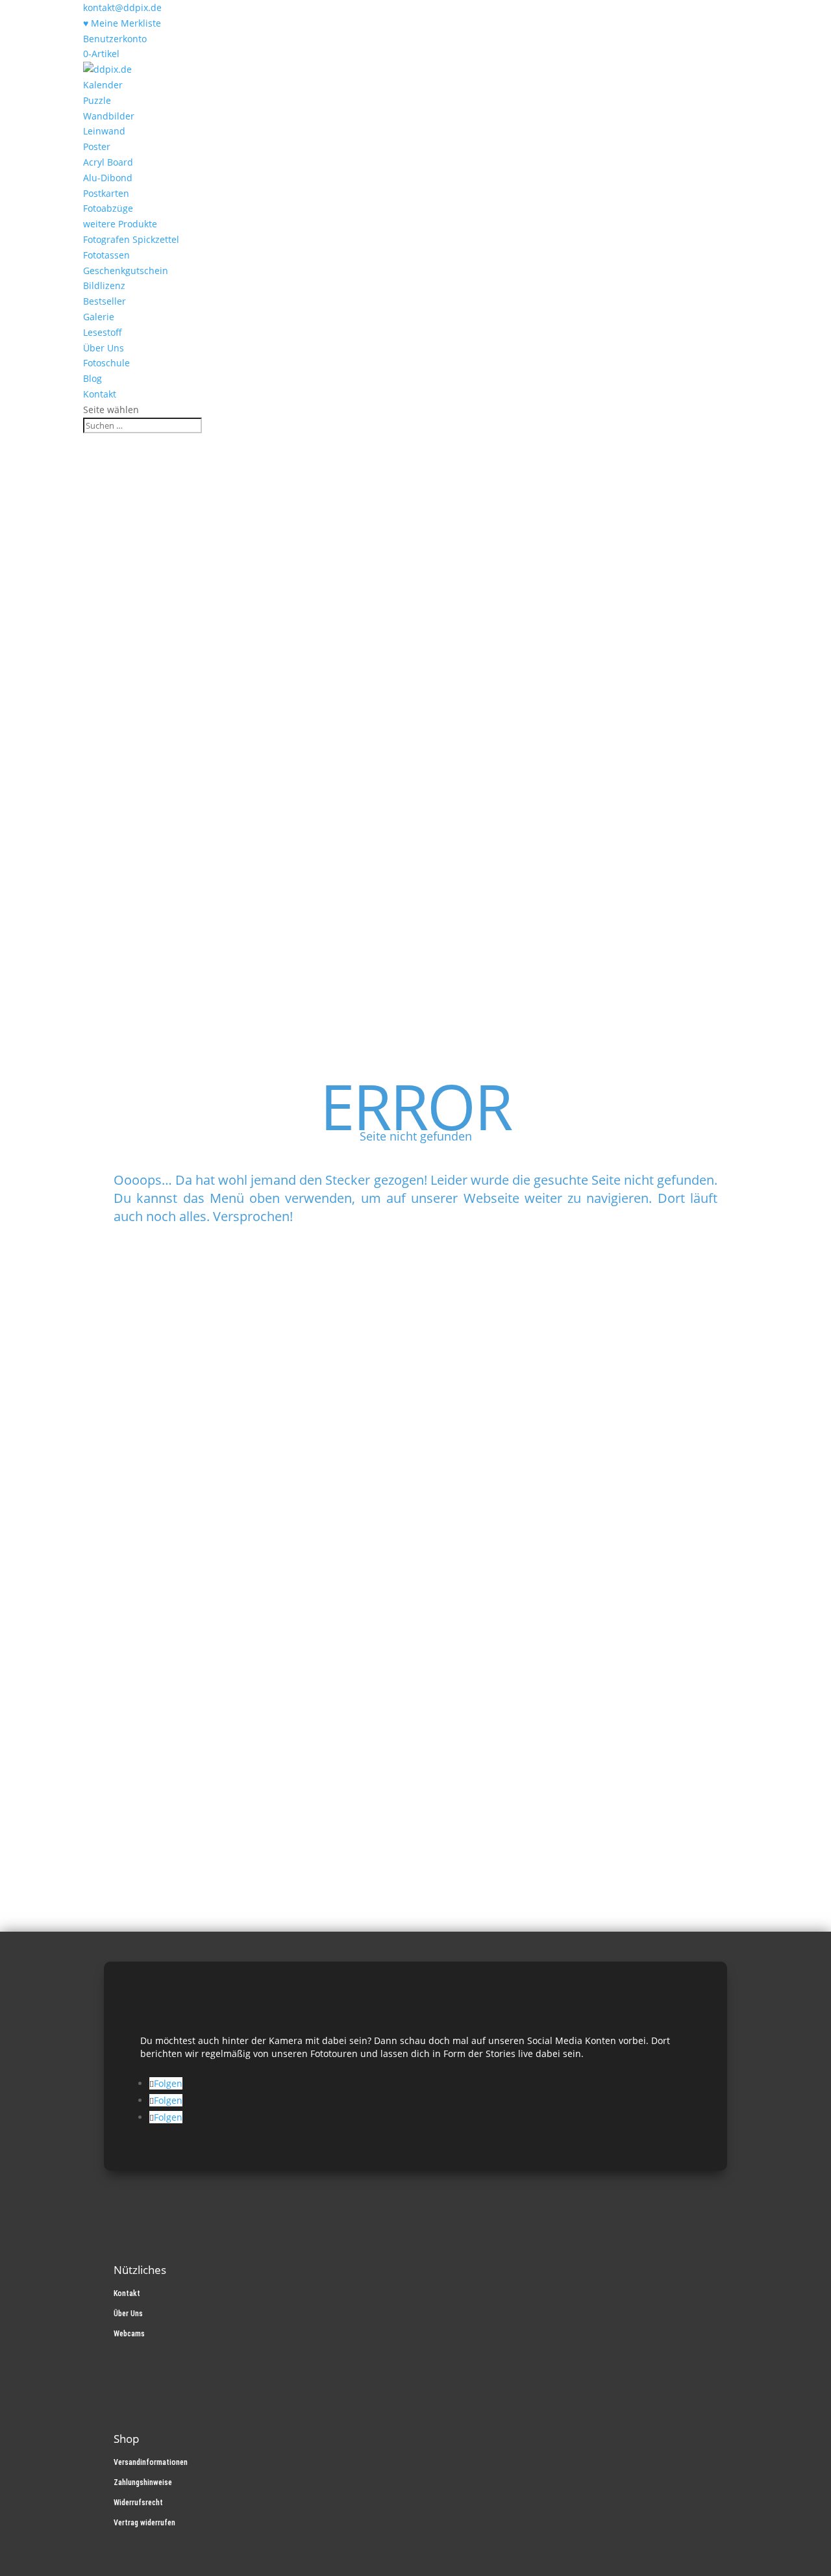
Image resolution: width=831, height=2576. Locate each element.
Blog (93, 378)
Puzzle (97, 100)
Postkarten (106, 193)
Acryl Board (108, 162)
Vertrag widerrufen (144, 2523)
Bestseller (105, 301)
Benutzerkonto (115, 39)
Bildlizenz (104, 285)
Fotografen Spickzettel (131, 239)
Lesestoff (103, 332)
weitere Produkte (120, 224)
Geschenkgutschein (126, 271)
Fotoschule (106, 363)
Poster (97, 146)
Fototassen (106, 255)
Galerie (99, 317)
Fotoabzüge (108, 208)
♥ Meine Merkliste (122, 23)
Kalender (103, 85)
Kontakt (100, 394)
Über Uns (104, 348)
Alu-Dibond (108, 178)
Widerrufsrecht (138, 2503)
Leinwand (104, 131)
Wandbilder (109, 116)
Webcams (129, 2334)
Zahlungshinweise (143, 2482)
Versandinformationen (151, 2462)
